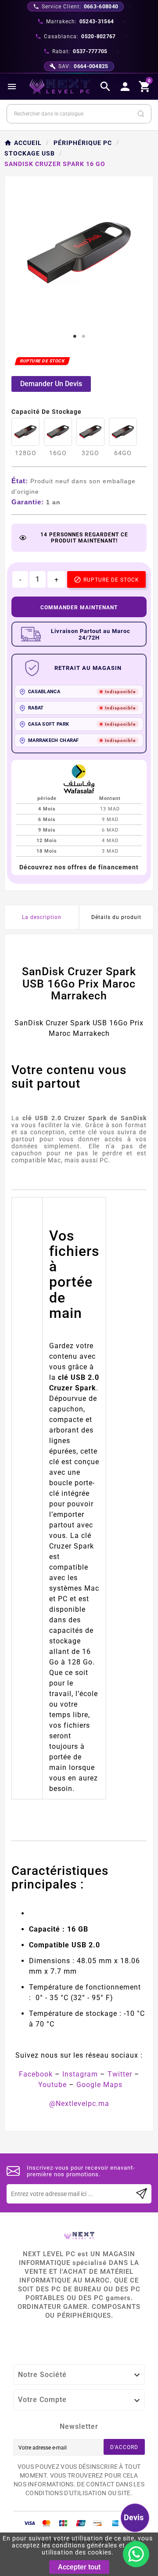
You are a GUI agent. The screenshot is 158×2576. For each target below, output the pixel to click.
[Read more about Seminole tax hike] (142, 2194)
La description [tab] (42, 917)
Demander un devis (51, 384)
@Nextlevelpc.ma (79, 2104)
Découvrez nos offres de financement (79, 867)
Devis (134, 2517)
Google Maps (99, 2085)
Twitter (120, 2074)
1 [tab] (75, 336)
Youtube (52, 2085)
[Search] (141, 114)
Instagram (80, 2074)
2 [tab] (83, 336)
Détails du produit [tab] (116, 917)
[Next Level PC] (60, 87)
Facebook (36, 2074)
